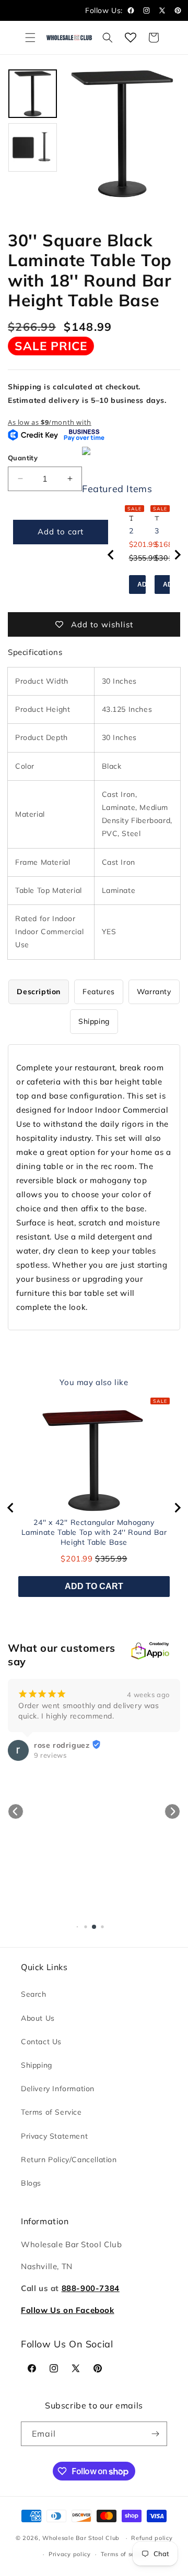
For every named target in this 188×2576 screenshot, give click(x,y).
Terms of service (125, 2554)
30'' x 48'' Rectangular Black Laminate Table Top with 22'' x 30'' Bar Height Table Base (157, 531)
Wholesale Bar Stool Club (81, 2538)
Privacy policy (70, 2554)
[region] (144, 554)
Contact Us (41, 2042)
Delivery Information (58, 2089)
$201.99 (143, 544)
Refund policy (152, 2538)
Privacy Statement (54, 2136)
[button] (30, 38)
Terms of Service (51, 2112)
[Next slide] (177, 555)
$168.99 (169, 544)
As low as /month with (50, 422)
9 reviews (50, 1755)
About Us (38, 2018)
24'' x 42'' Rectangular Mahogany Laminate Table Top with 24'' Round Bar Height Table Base (131, 531)
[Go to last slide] (111, 555)
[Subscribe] (155, 2434)
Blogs (31, 2183)
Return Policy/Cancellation (69, 2160)
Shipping (37, 2065)
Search (34, 1994)
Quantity (23, 458)
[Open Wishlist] (131, 38)
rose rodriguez (62, 1745)
